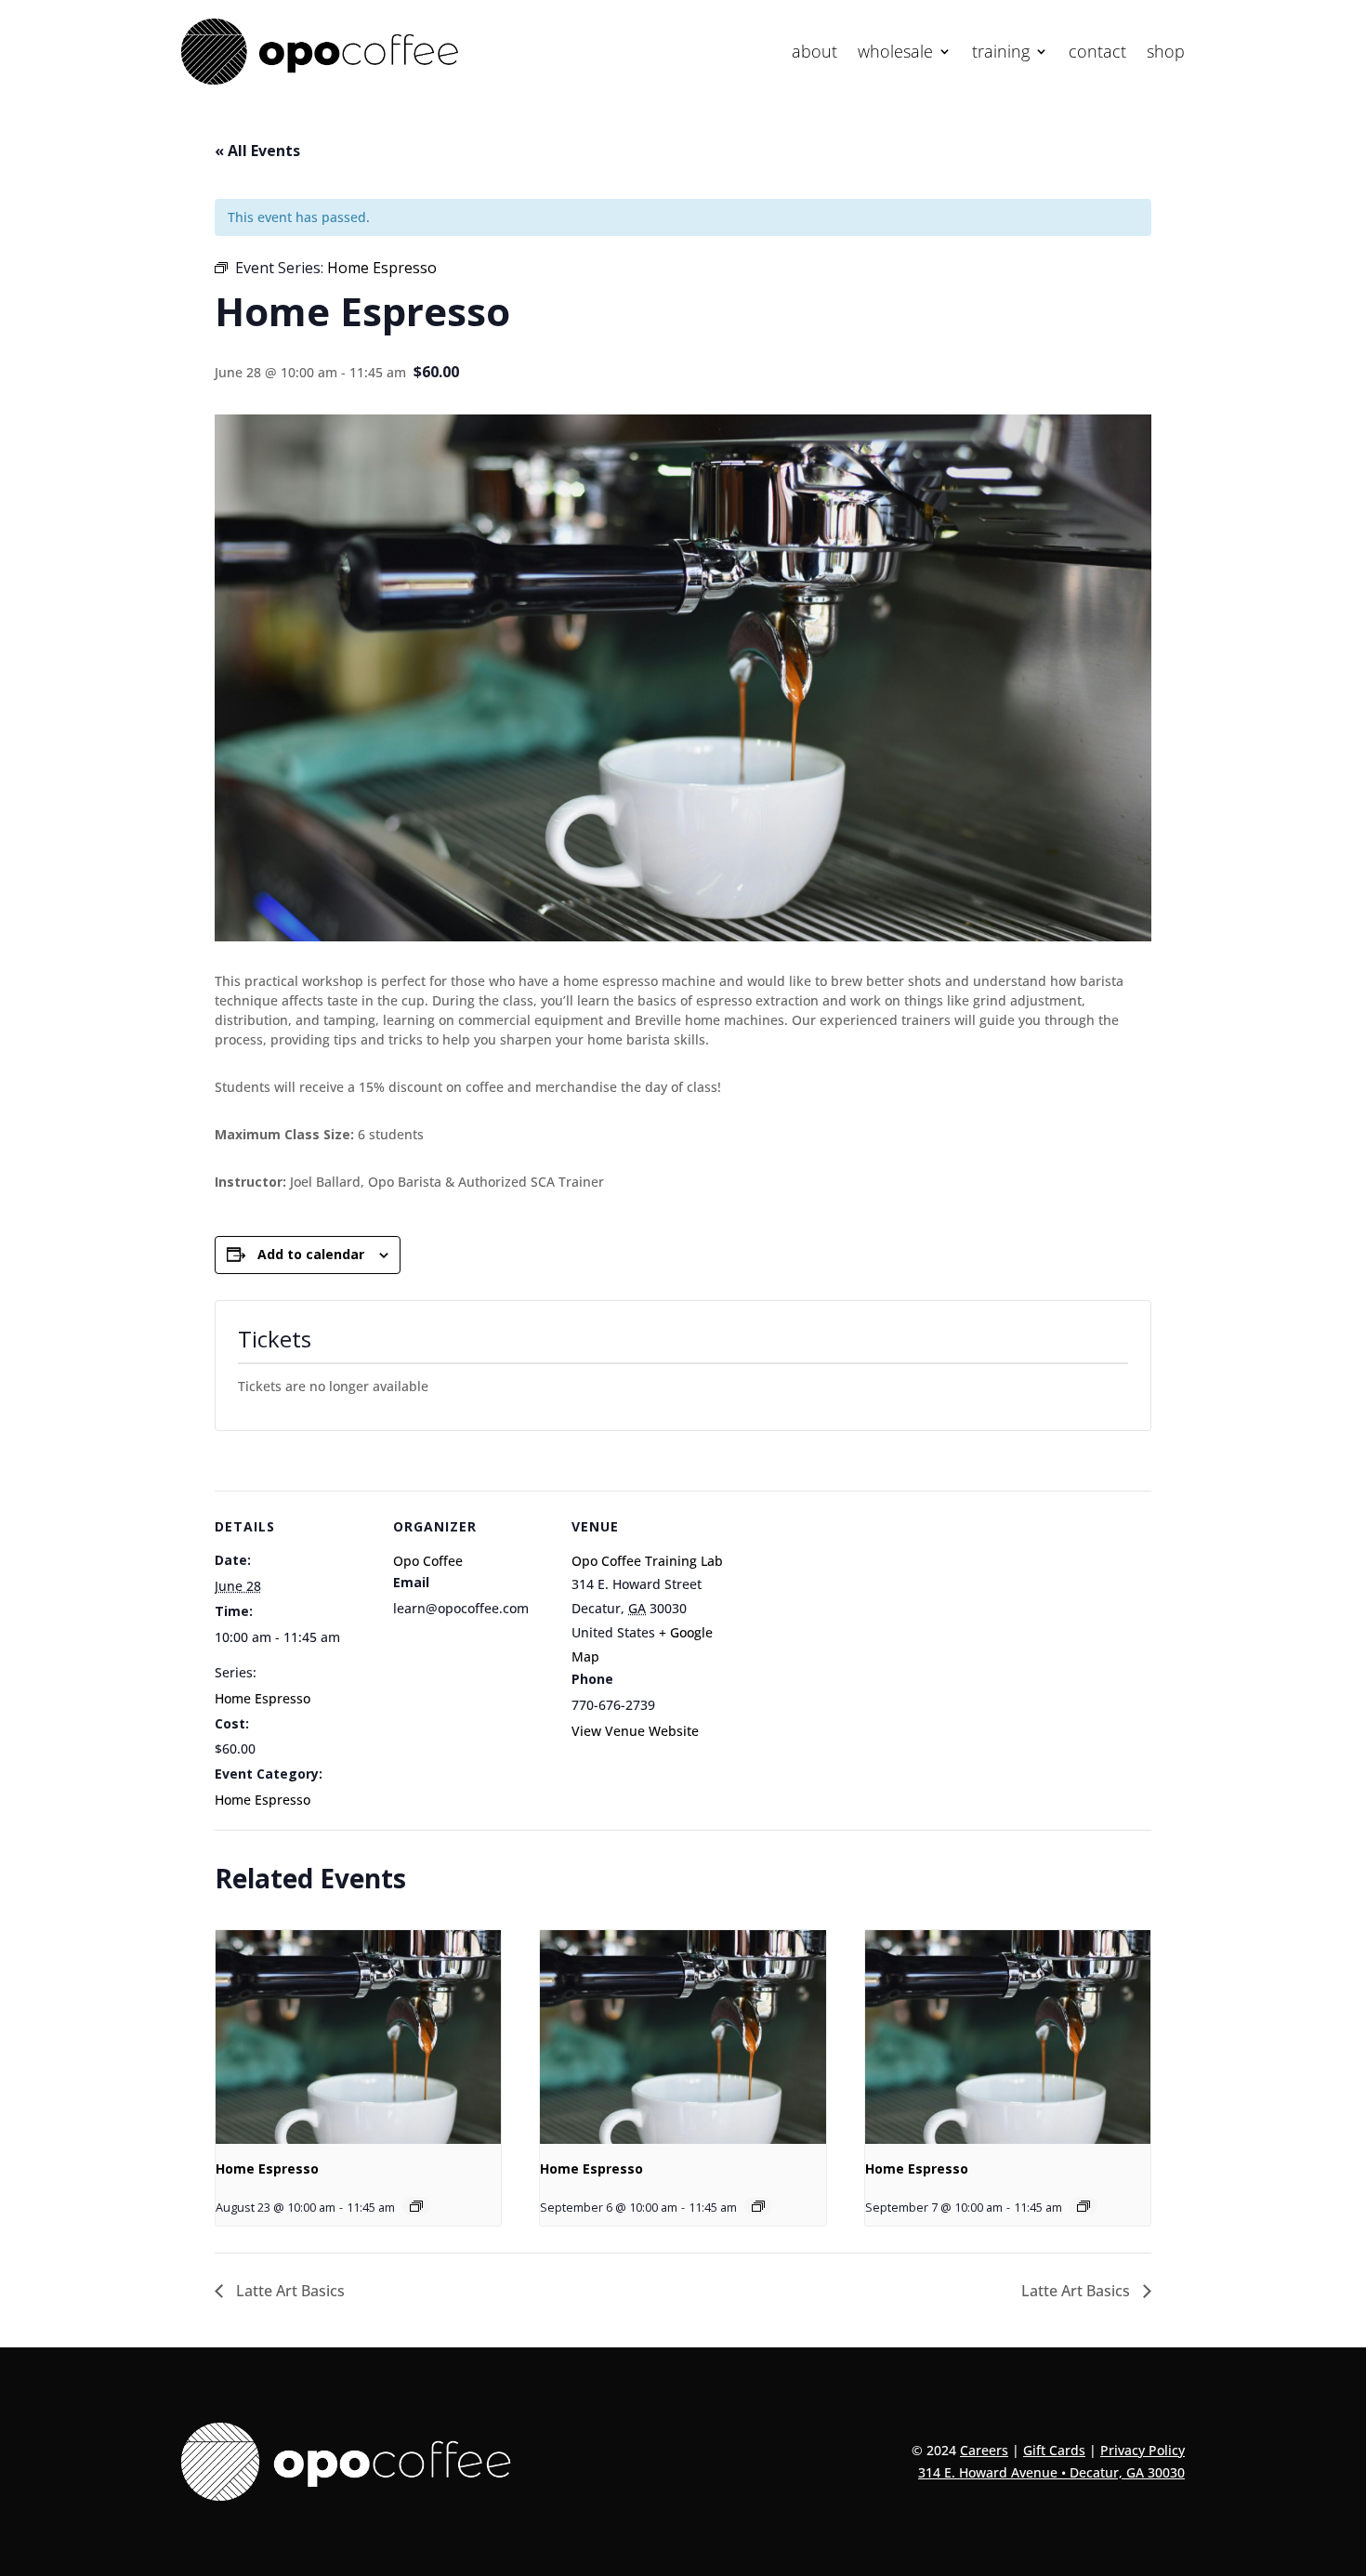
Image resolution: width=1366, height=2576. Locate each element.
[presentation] (358, 2037)
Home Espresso (263, 1698)
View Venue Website (635, 1731)
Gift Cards (1054, 2450)
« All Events (257, 151)
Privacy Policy (1143, 2450)
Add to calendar (311, 1254)
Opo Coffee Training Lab (647, 1561)
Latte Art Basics (289, 2291)
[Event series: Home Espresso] (416, 2206)
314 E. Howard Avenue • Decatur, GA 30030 (1051, 2472)
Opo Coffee (428, 1561)
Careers (984, 2450)
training (1001, 53)
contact (1097, 53)
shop (1166, 53)
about (814, 53)
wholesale (895, 53)
